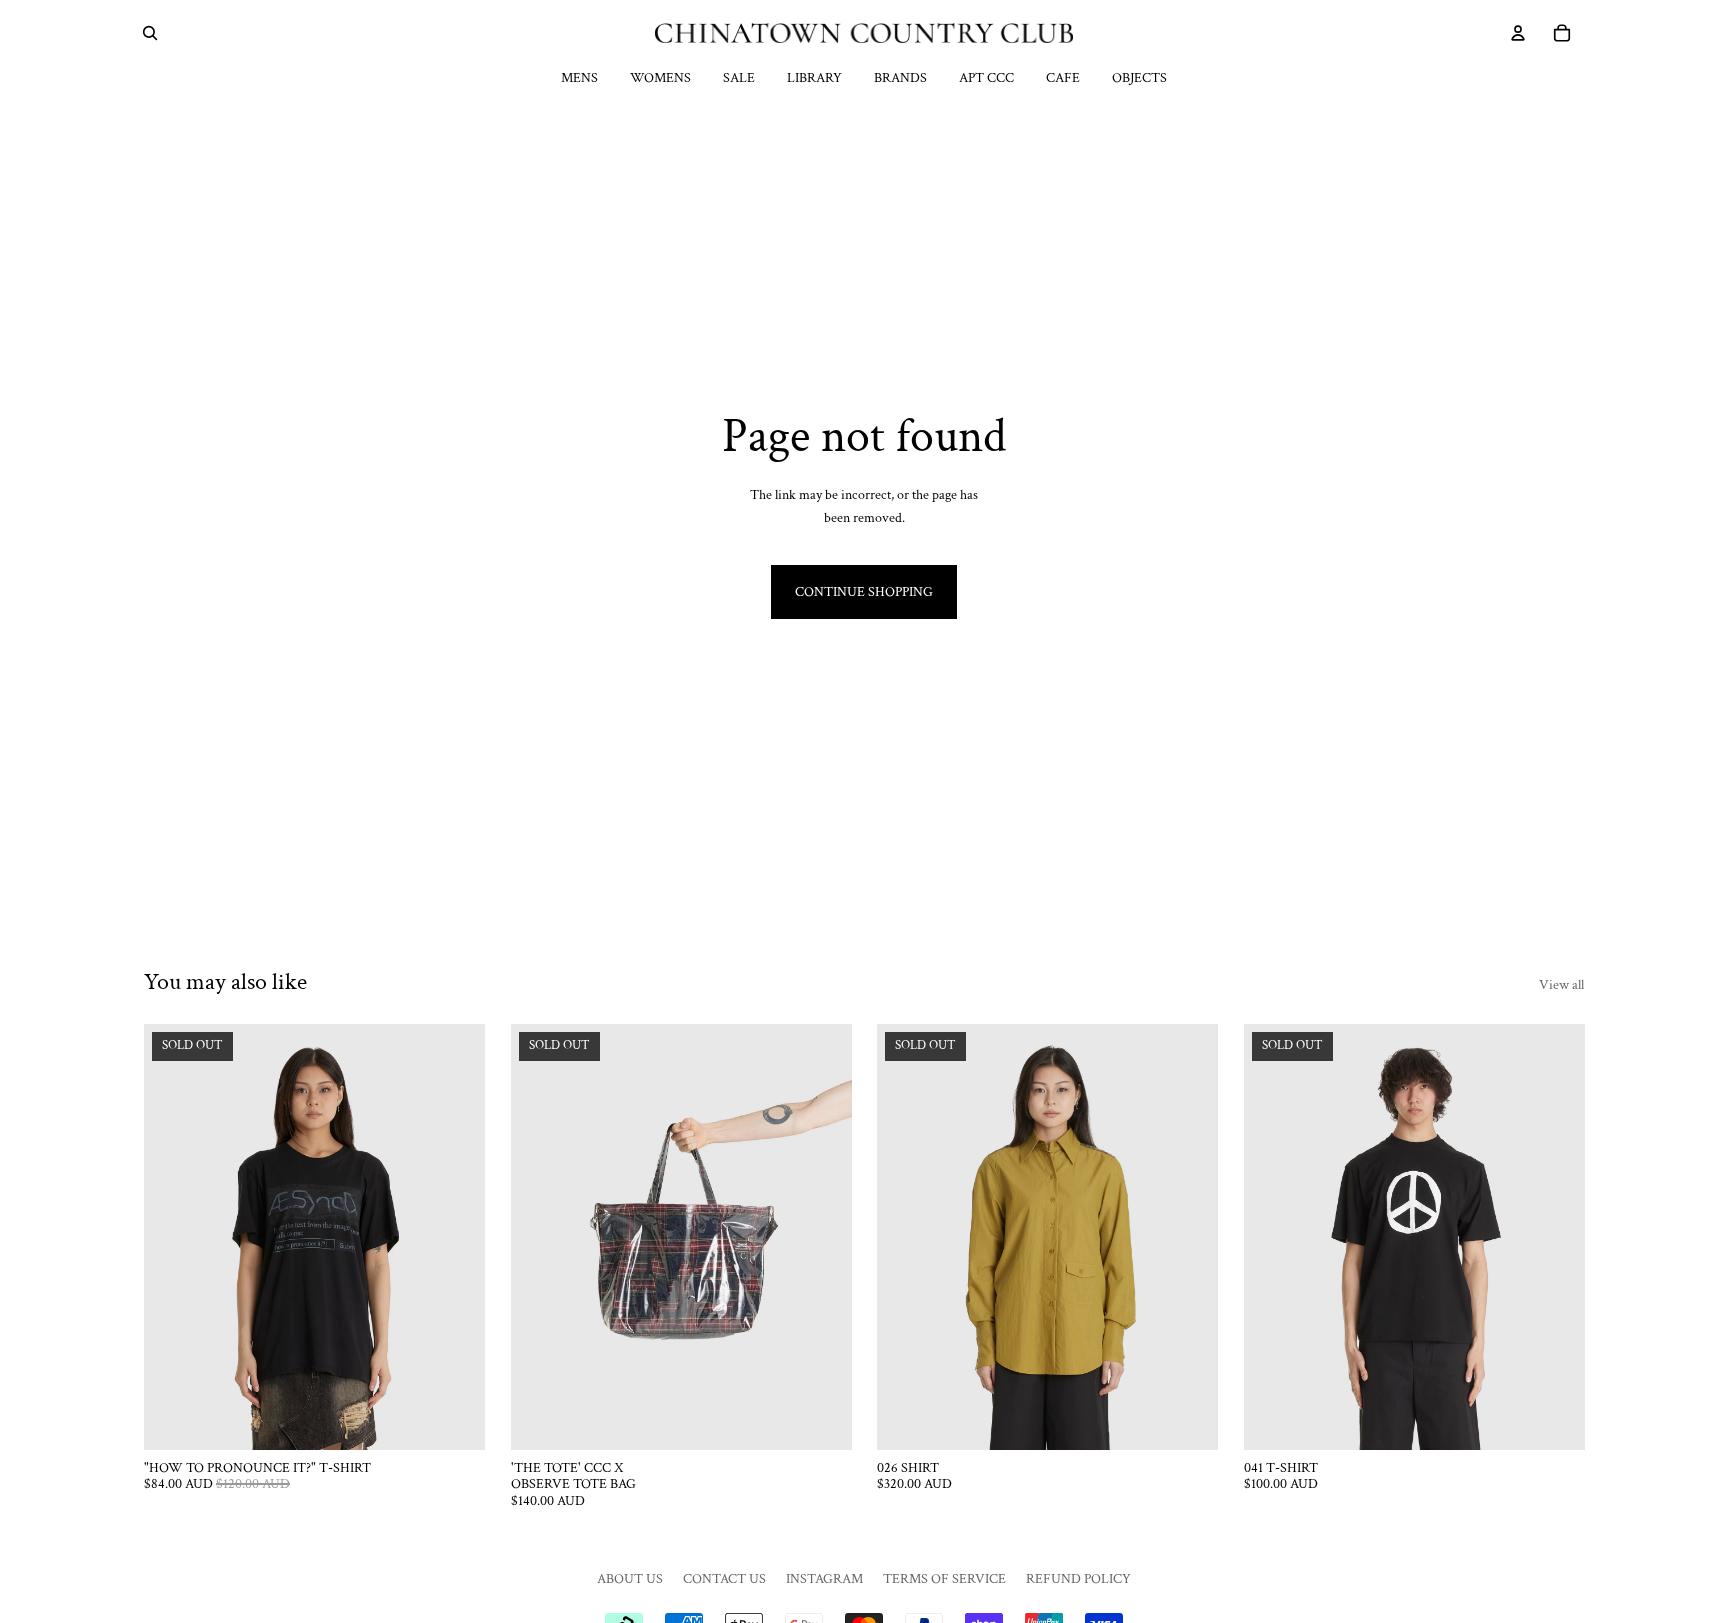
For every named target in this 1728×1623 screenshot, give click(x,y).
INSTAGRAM (824, 1579)
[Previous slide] (174, 1237)
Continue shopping (864, 592)
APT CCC (986, 78)
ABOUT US (630, 1579)
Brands (900, 78)
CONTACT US (724, 1579)
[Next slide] (455, 1237)
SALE (739, 78)
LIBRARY (814, 78)
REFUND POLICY (1078, 1579)
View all (1561, 985)
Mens (579, 78)
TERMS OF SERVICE (944, 1579)
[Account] (1518, 33)
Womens (660, 78)
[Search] (150, 33)
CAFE (1063, 78)
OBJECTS (1139, 78)
